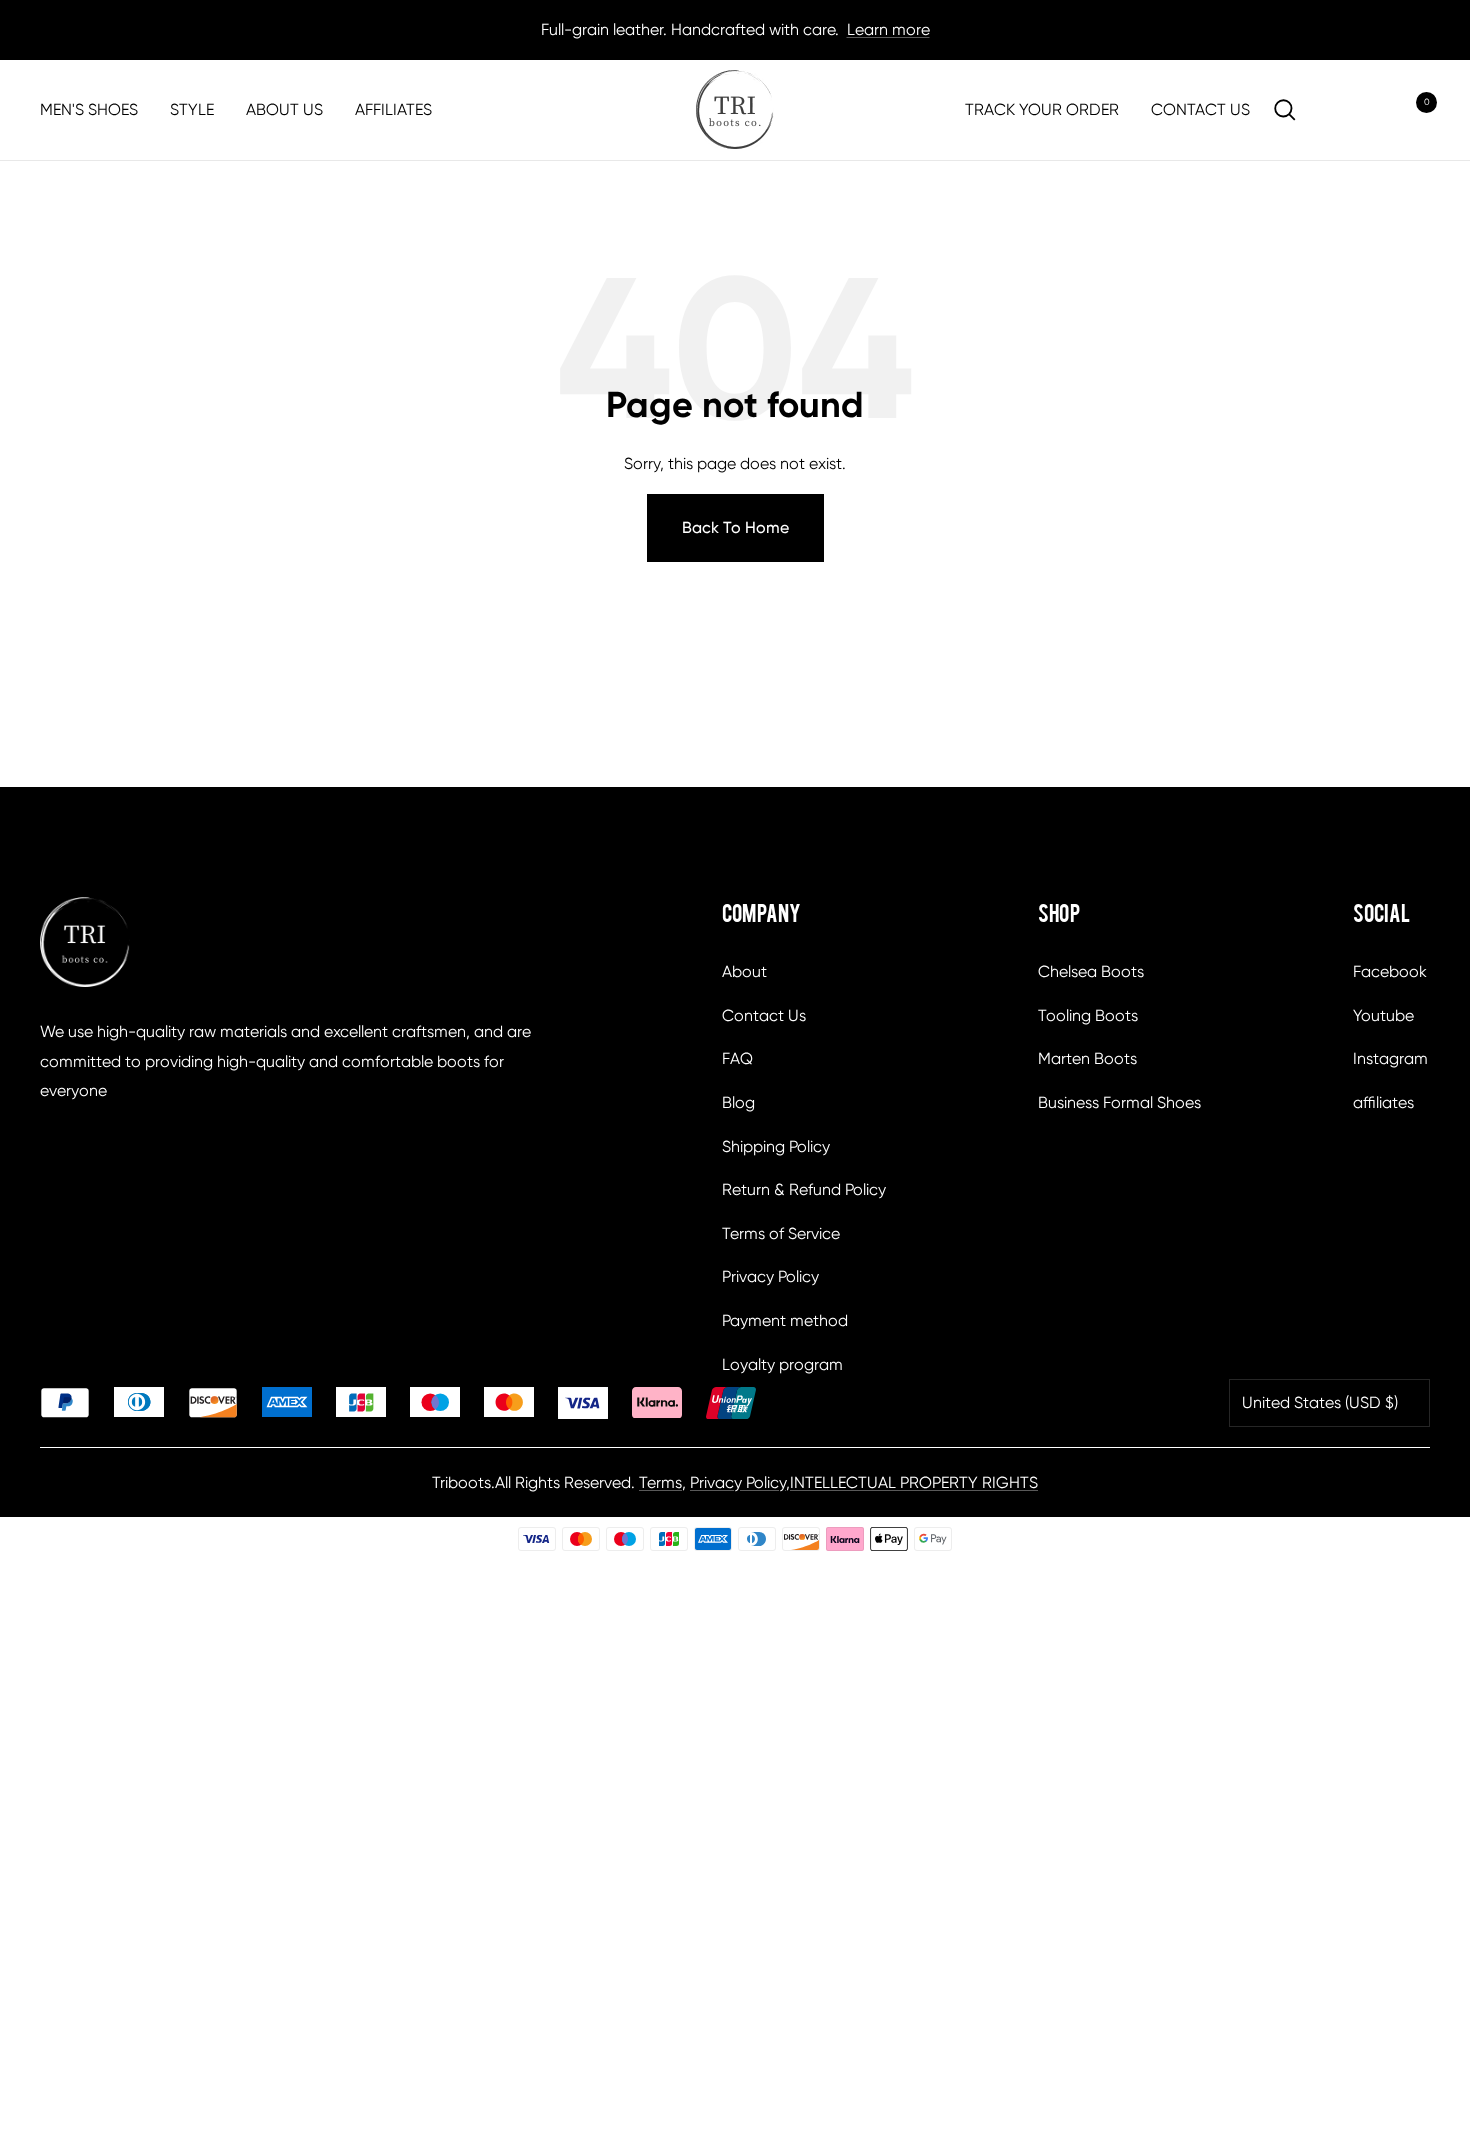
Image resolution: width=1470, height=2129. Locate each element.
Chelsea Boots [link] (1091, 971)
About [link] (744, 971)
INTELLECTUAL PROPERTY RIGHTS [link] (914, 1482)
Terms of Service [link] (781, 1233)
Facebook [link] (1390, 971)
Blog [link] (738, 1102)
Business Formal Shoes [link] (1119, 1102)
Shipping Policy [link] (776, 1146)
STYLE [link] (192, 109)
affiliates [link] (1383, 1102)
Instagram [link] (1390, 1058)
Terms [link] (660, 1482)
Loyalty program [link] (782, 1364)
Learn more (888, 29)
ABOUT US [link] (284, 109)
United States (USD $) (1320, 1402)
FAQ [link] (737, 1058)
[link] (735, 110)
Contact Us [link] (764, 1015)
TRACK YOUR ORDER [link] (1042, 109)
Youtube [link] (1383, 1015)
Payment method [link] (785, 1320)
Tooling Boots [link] (1088, 1015)
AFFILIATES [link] (393, 109)
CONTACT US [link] (1200, 109)
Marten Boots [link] (1087, 1058)
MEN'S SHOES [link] (89, 109)
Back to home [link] (735, 527)
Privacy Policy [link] (770, 1276)
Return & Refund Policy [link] (804, 1189)
